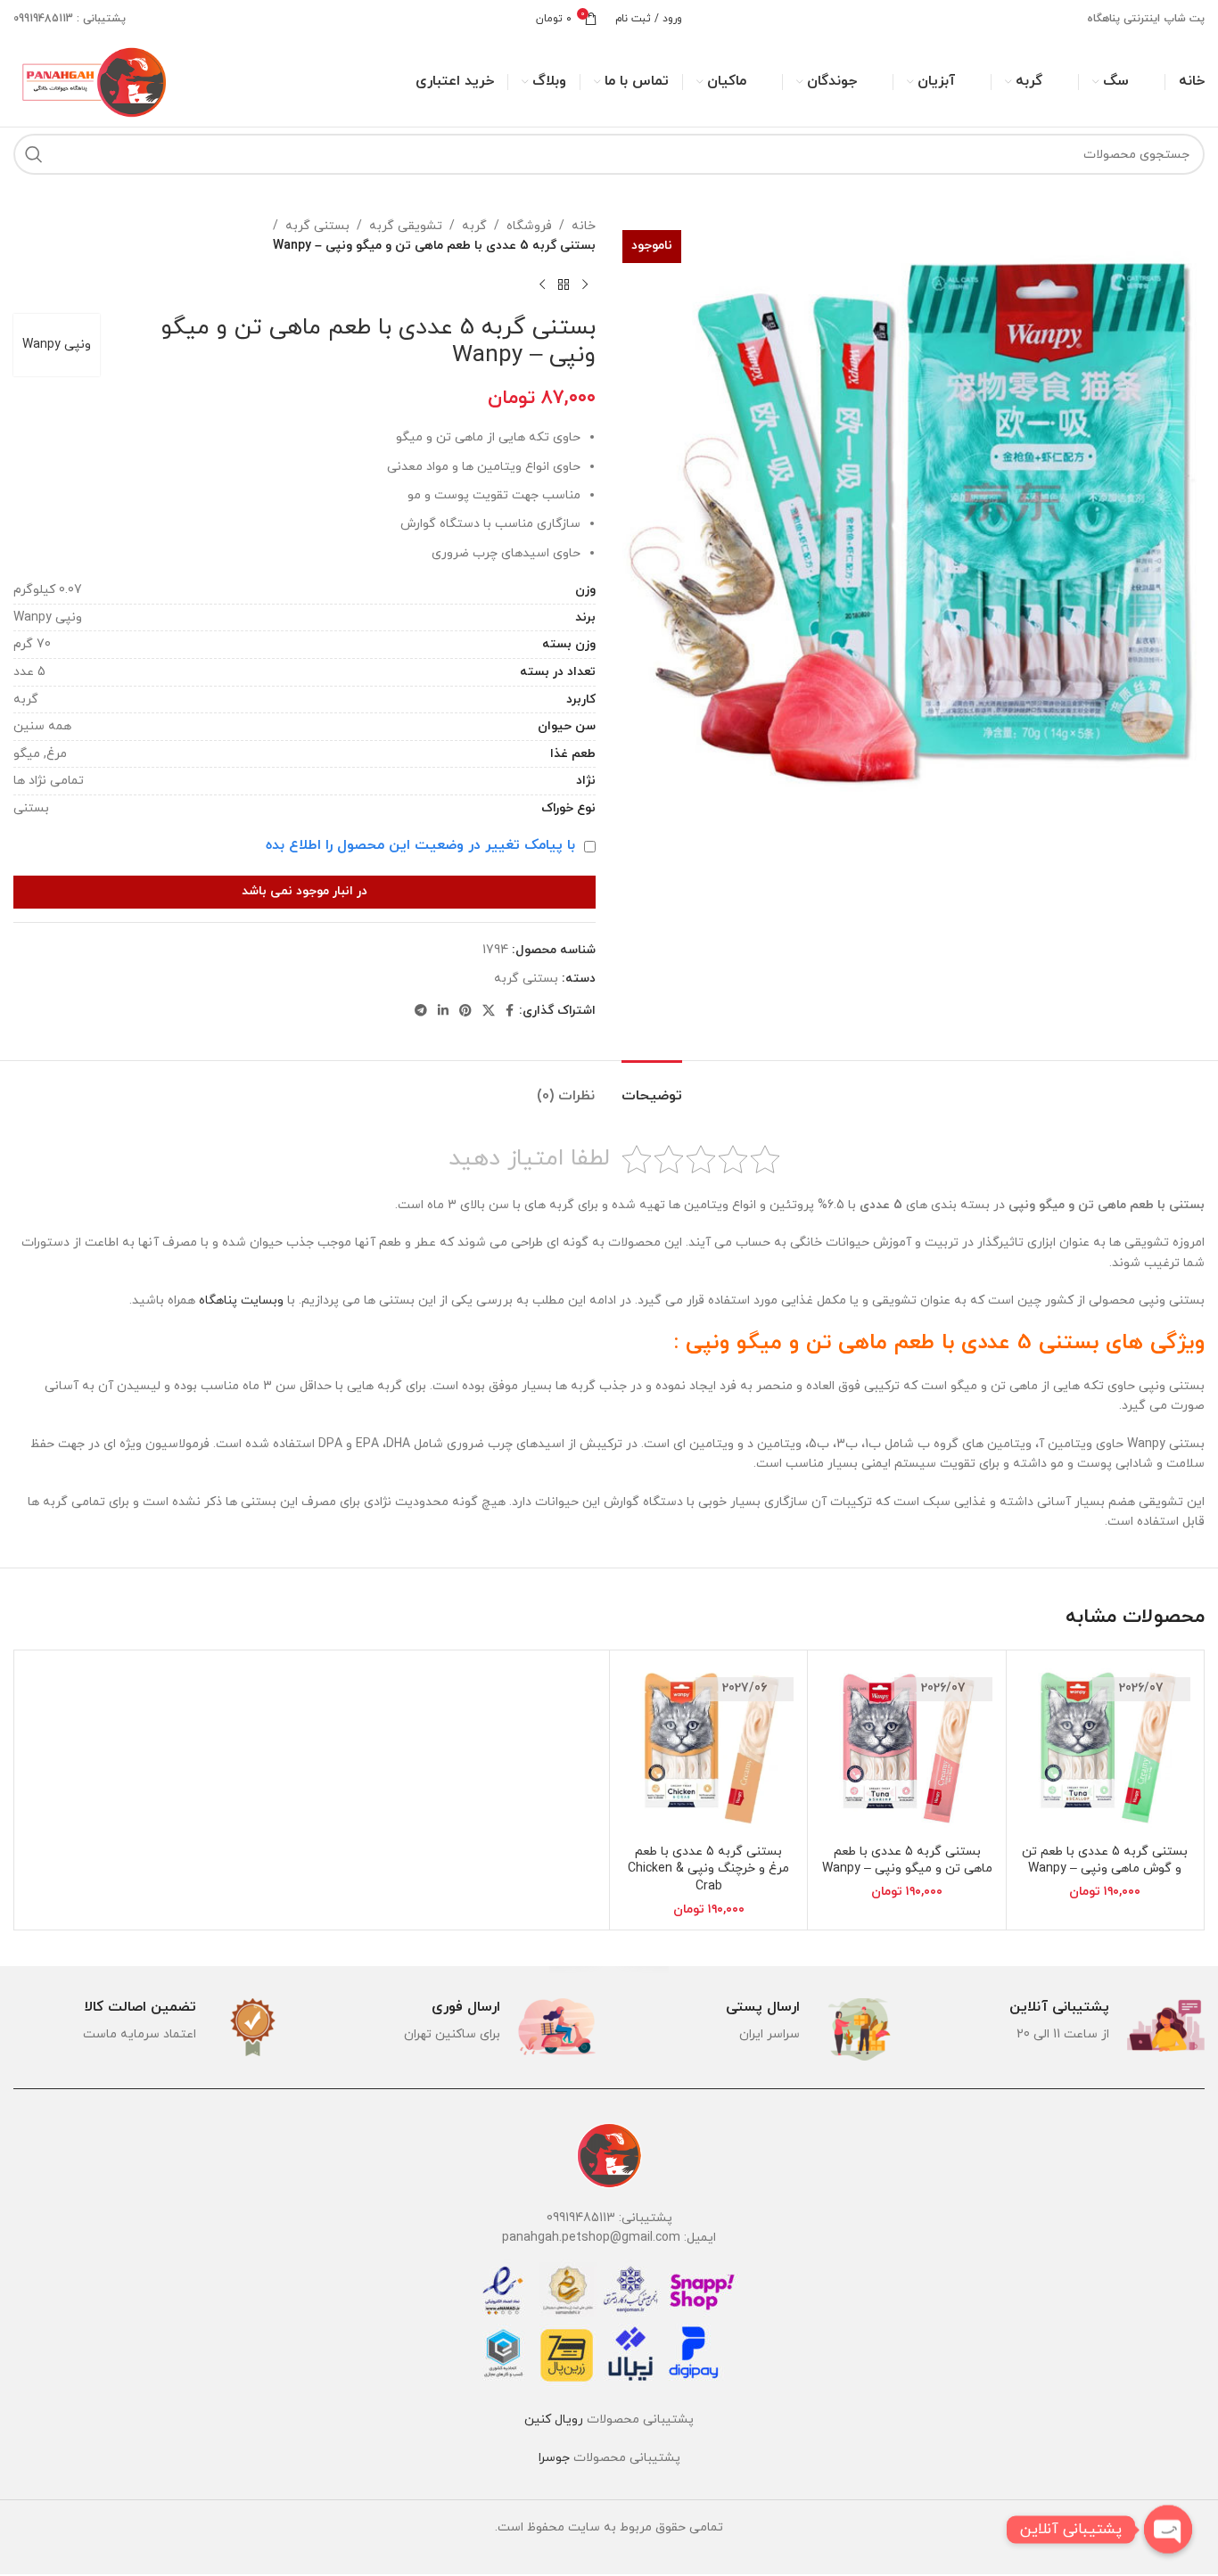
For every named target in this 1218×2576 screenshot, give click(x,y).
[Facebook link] (510, 1012)
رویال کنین (554, 2420)
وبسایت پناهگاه (241, 1300)
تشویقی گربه (406, 226)
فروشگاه (529, 226)
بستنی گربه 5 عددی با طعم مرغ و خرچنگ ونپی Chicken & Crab (708, 1869)
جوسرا (554, 2458)
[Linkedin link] (443, 1012)
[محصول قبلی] (585, 285)
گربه (474, 226)
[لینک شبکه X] (489, 1012)
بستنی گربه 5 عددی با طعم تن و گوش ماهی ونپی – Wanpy (1105, 1860)
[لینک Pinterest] (465, 1012)
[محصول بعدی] (542, 285)
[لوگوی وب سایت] (92, 81)
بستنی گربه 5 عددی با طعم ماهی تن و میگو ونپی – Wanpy (907, 1860)
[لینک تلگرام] (421, 1012)
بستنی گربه (317, 226)
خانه (584, 226)
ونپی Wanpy (57, 345)
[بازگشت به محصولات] (564, 285)
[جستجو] (34, 154)
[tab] (652, 1087)
